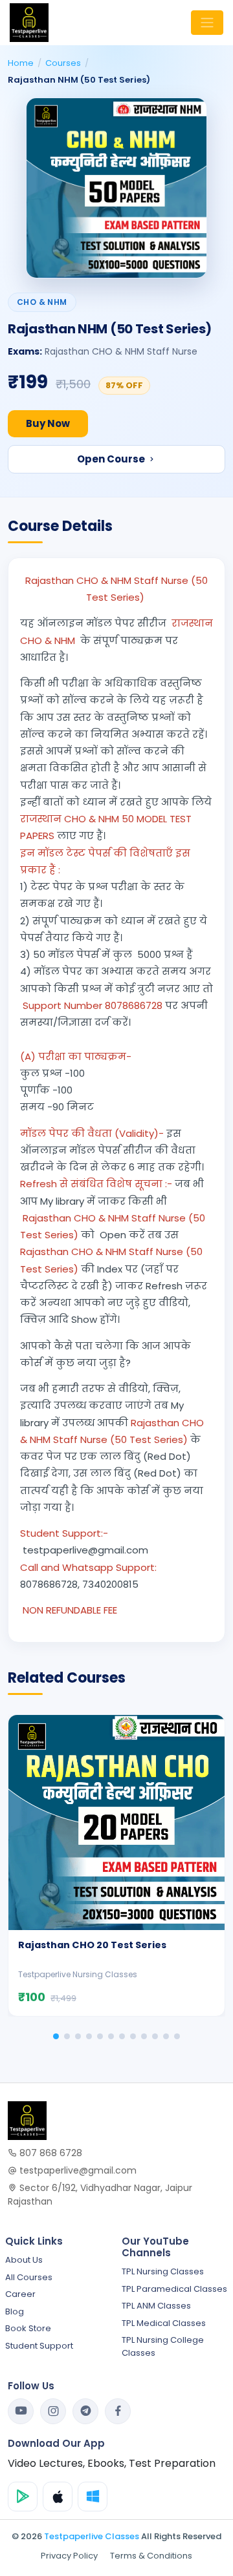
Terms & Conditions (151, 2556)
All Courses (29, 2277)
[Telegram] (85, 2411)
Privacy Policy (69, 2556)
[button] (56, 2036)
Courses (63, 63)
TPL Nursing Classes (163, 2271)
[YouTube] (21, 2411)
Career (20, 2294)
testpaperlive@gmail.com (77, 2170)
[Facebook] (118, 2411)
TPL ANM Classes (156, 2306)
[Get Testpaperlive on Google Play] (23, 2497)
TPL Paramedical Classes (174, 2289)
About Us (24, 2260)
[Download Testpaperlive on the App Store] (58, 2497)
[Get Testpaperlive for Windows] (93, 2497)
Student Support (39, 2346)
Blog (15, 2311)
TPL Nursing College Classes (163, 2346)
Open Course (112, 459)
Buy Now (48, 423)
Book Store (28, 2328)
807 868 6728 (50, 2153)
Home (21, 63)
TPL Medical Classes (164, 2323)
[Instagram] (53, 2411)
